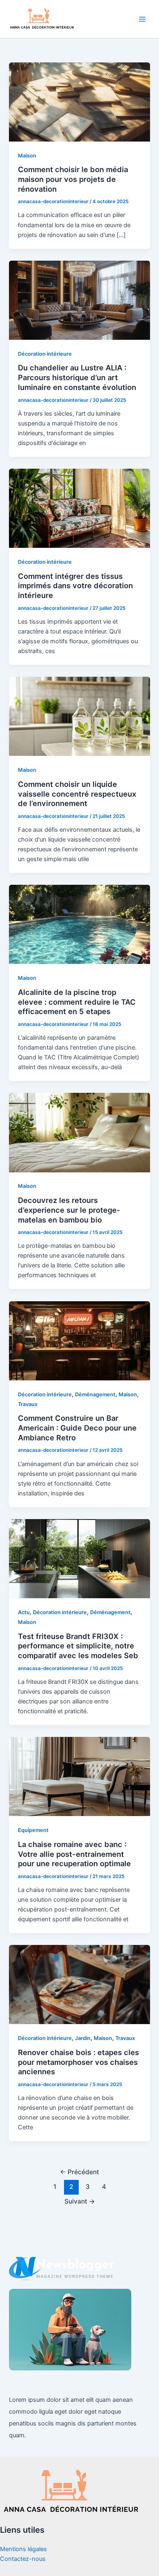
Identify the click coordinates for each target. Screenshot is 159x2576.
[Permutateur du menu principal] (142, 19)
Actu (24, 1612)
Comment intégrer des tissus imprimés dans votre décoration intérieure (75, 586)
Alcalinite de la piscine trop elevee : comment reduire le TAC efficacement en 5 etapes (77, 1002)
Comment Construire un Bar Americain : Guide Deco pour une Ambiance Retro (77, 1428)
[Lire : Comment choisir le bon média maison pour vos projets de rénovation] (79, 102)
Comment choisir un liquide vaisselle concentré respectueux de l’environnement (77, 794)
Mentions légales (23, 2549)
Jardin (83, 2038)
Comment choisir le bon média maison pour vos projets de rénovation (73, 179)
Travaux (28, 1404)
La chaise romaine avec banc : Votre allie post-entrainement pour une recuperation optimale (74, 1854)
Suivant (80, 2201)
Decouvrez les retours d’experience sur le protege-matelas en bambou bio (69, 1210)
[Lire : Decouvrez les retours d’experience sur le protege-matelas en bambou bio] (79, 1132)
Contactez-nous (23, 2559)
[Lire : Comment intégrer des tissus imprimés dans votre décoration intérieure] (79, 508)
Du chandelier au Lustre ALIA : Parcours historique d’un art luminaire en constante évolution (77, 377)
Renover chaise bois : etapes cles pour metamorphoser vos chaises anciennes (78, 2062)
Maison (27, 156)
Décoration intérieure (45, 354)
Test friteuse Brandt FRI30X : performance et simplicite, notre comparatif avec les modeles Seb (78, 1646)
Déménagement (95, 1394)
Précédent (79, 2172)
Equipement (33, 1830)
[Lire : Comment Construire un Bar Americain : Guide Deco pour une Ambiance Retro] (79, 1340)
